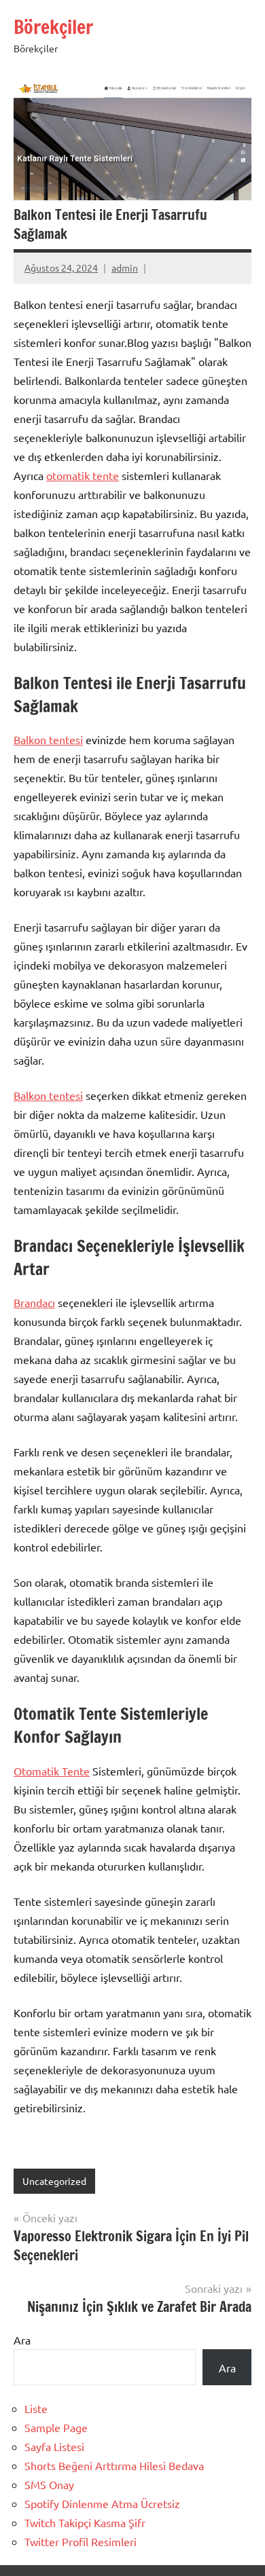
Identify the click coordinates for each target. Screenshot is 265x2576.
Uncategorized (54, 2181)
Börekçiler (53, 27)
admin (125, 268)
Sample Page (56, 2427)
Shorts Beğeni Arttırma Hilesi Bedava (114, 2465)
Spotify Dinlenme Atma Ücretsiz (102, 2503)
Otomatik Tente (52, 1771)
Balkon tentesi (48, 739)
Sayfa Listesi (54, 2446)
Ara (22, 2340)
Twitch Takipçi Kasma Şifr (85, 2522)
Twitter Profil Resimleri (81, 2541)
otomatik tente (83, 475)
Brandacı (34, 1302)
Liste (36, 2408)
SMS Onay (49, 2484)
